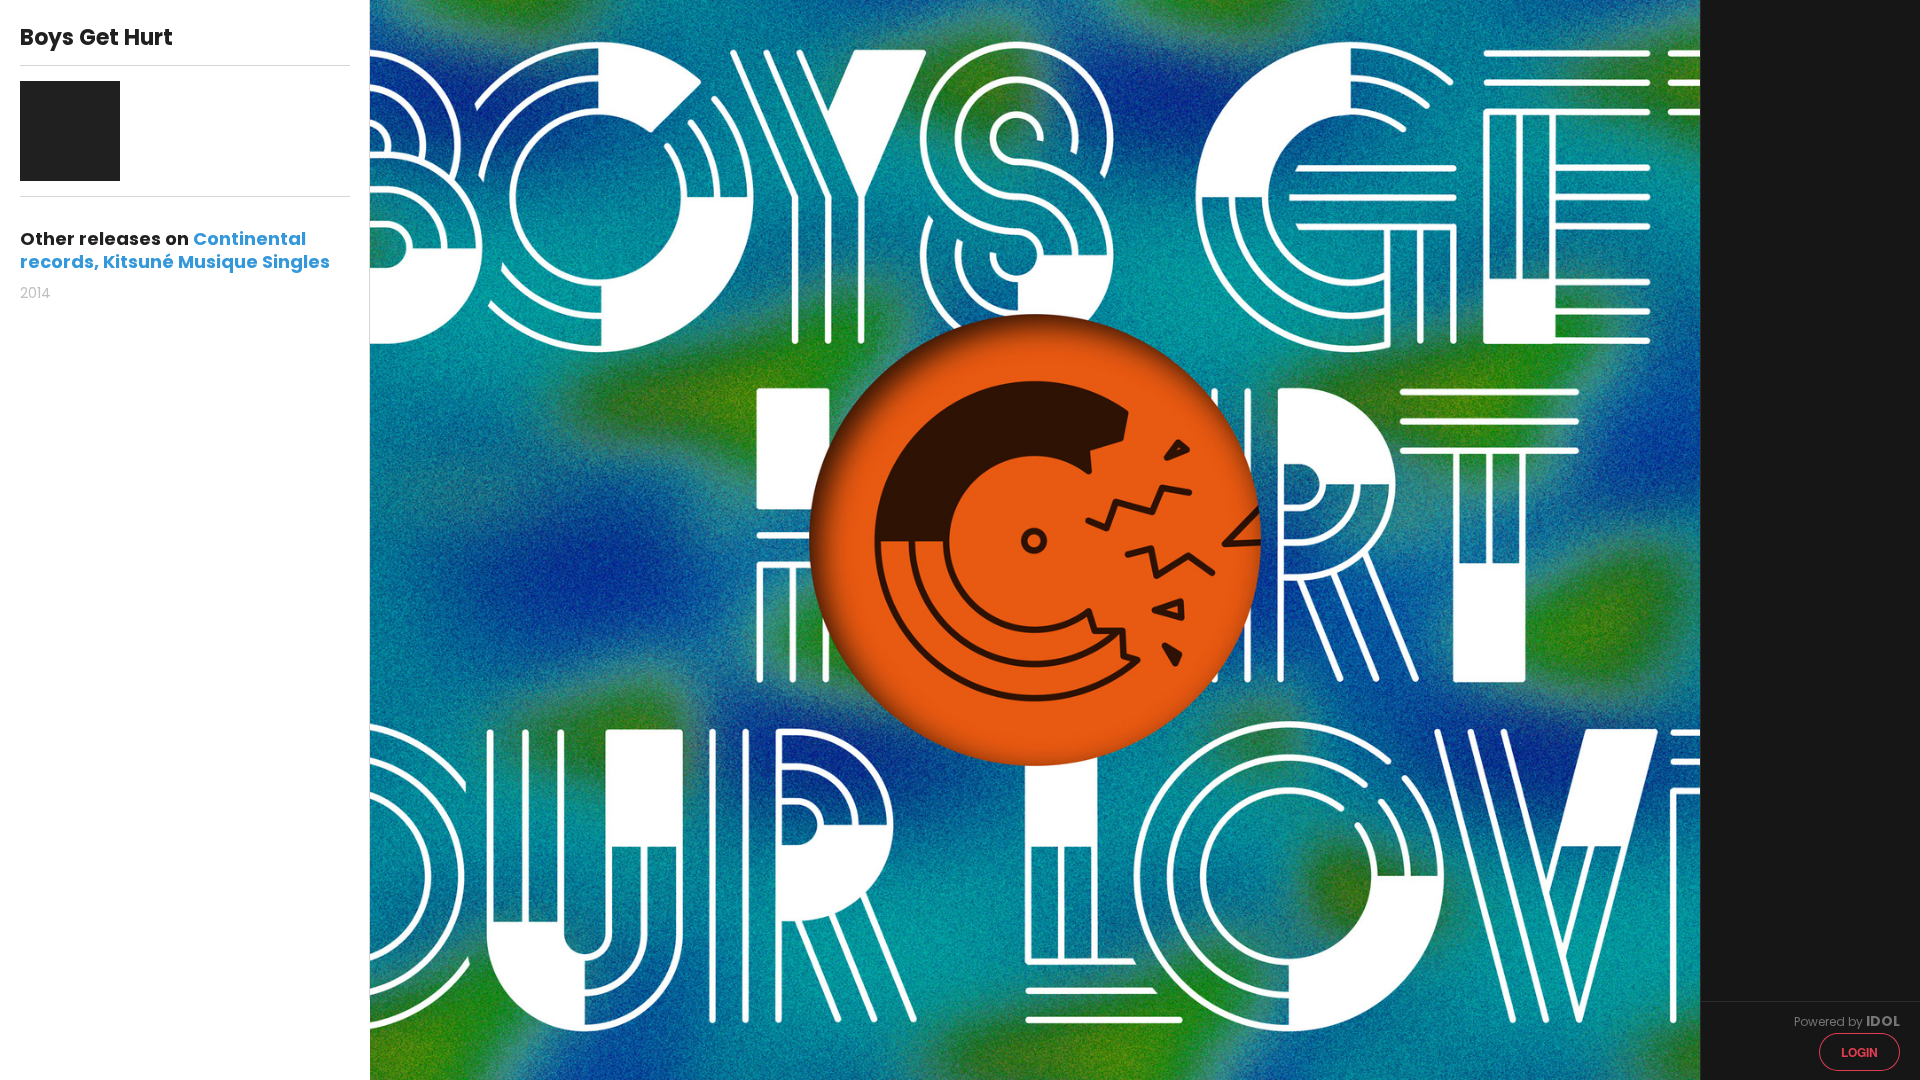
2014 (35, 293)
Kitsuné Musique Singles (216, 261)
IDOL (1883, 1021)
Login (1859, 1052)
